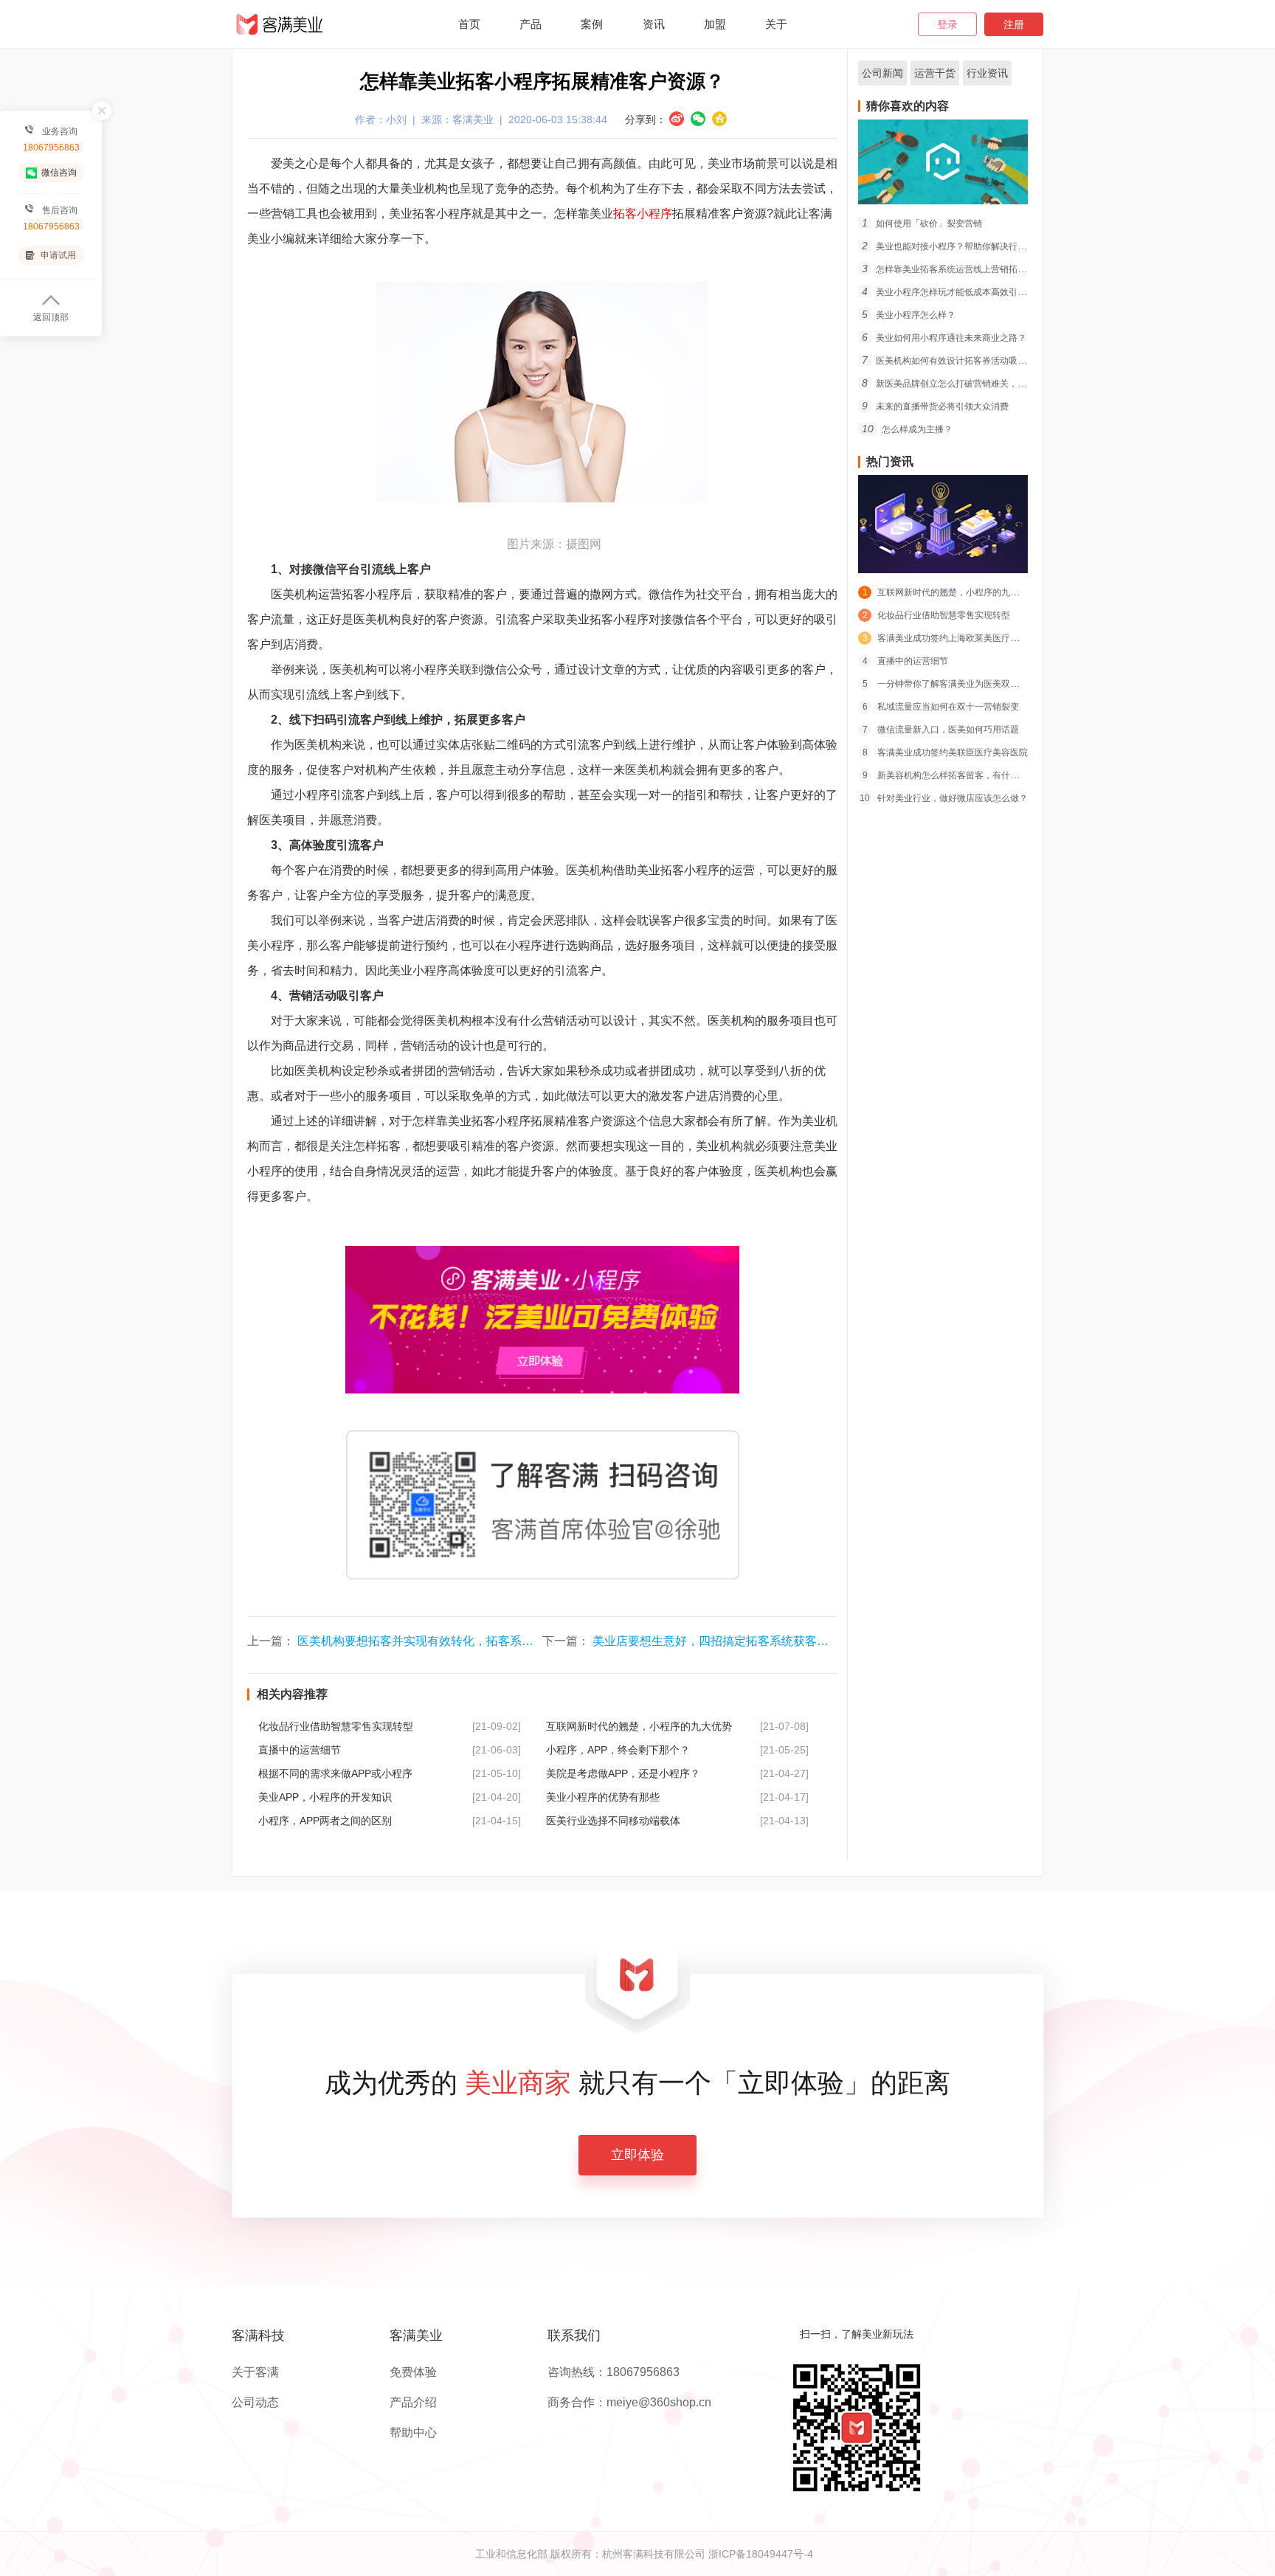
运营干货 (935, 73)
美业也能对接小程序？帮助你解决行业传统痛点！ (966, 246)
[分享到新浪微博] (677, 119)
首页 (469, 24)
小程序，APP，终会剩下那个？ (618, 1750)
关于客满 (255, 2372)
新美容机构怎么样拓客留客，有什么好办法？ (958, 775)
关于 (776, 24)
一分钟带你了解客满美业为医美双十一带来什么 (963, 684)
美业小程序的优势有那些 (603, 1797)
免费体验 (413, 2372)
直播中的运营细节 (300, 1750)
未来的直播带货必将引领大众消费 (935, 406)
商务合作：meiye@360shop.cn (629, 2403)
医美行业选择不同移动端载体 (613, 1821)
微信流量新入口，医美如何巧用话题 (941, 730)
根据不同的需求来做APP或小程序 (335, 1773)
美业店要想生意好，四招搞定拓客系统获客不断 (716, 1641)
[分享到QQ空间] (719, 119)
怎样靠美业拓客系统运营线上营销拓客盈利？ (957, 269)
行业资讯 (987, 73)
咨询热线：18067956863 (614, 2372)
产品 (531, 24)
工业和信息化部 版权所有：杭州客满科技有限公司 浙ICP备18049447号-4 (644, 2554)
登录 (947, 24)
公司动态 (255, 2403)
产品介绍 (413, 2403)
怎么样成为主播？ (907, 429)
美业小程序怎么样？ (909, 315)
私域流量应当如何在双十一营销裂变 (941, 707)
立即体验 (637, 2155)
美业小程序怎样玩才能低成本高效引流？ (949, 292)
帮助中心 (413, 2433)
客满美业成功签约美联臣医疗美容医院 (945, 752)
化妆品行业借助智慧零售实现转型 (336, 1726)
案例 (592, 24)
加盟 (715, 24)
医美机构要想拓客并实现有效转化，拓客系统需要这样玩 (445, 1641)
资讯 (654, 24)
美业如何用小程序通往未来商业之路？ (944, 338)
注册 (1014, 24)
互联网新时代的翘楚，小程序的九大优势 (639, 1726)
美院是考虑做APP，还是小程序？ (623, 1773)
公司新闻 (882, 73)
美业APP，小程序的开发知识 (325, 1797)
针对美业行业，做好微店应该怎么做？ (944, 798)
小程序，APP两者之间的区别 (325, 1821)
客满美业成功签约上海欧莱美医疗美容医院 (954, 638)
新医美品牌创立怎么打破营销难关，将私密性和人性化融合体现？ (997, 384)
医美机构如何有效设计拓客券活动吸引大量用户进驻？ (975, 361)
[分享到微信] (698, 119)
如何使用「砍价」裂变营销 (922, 224)
